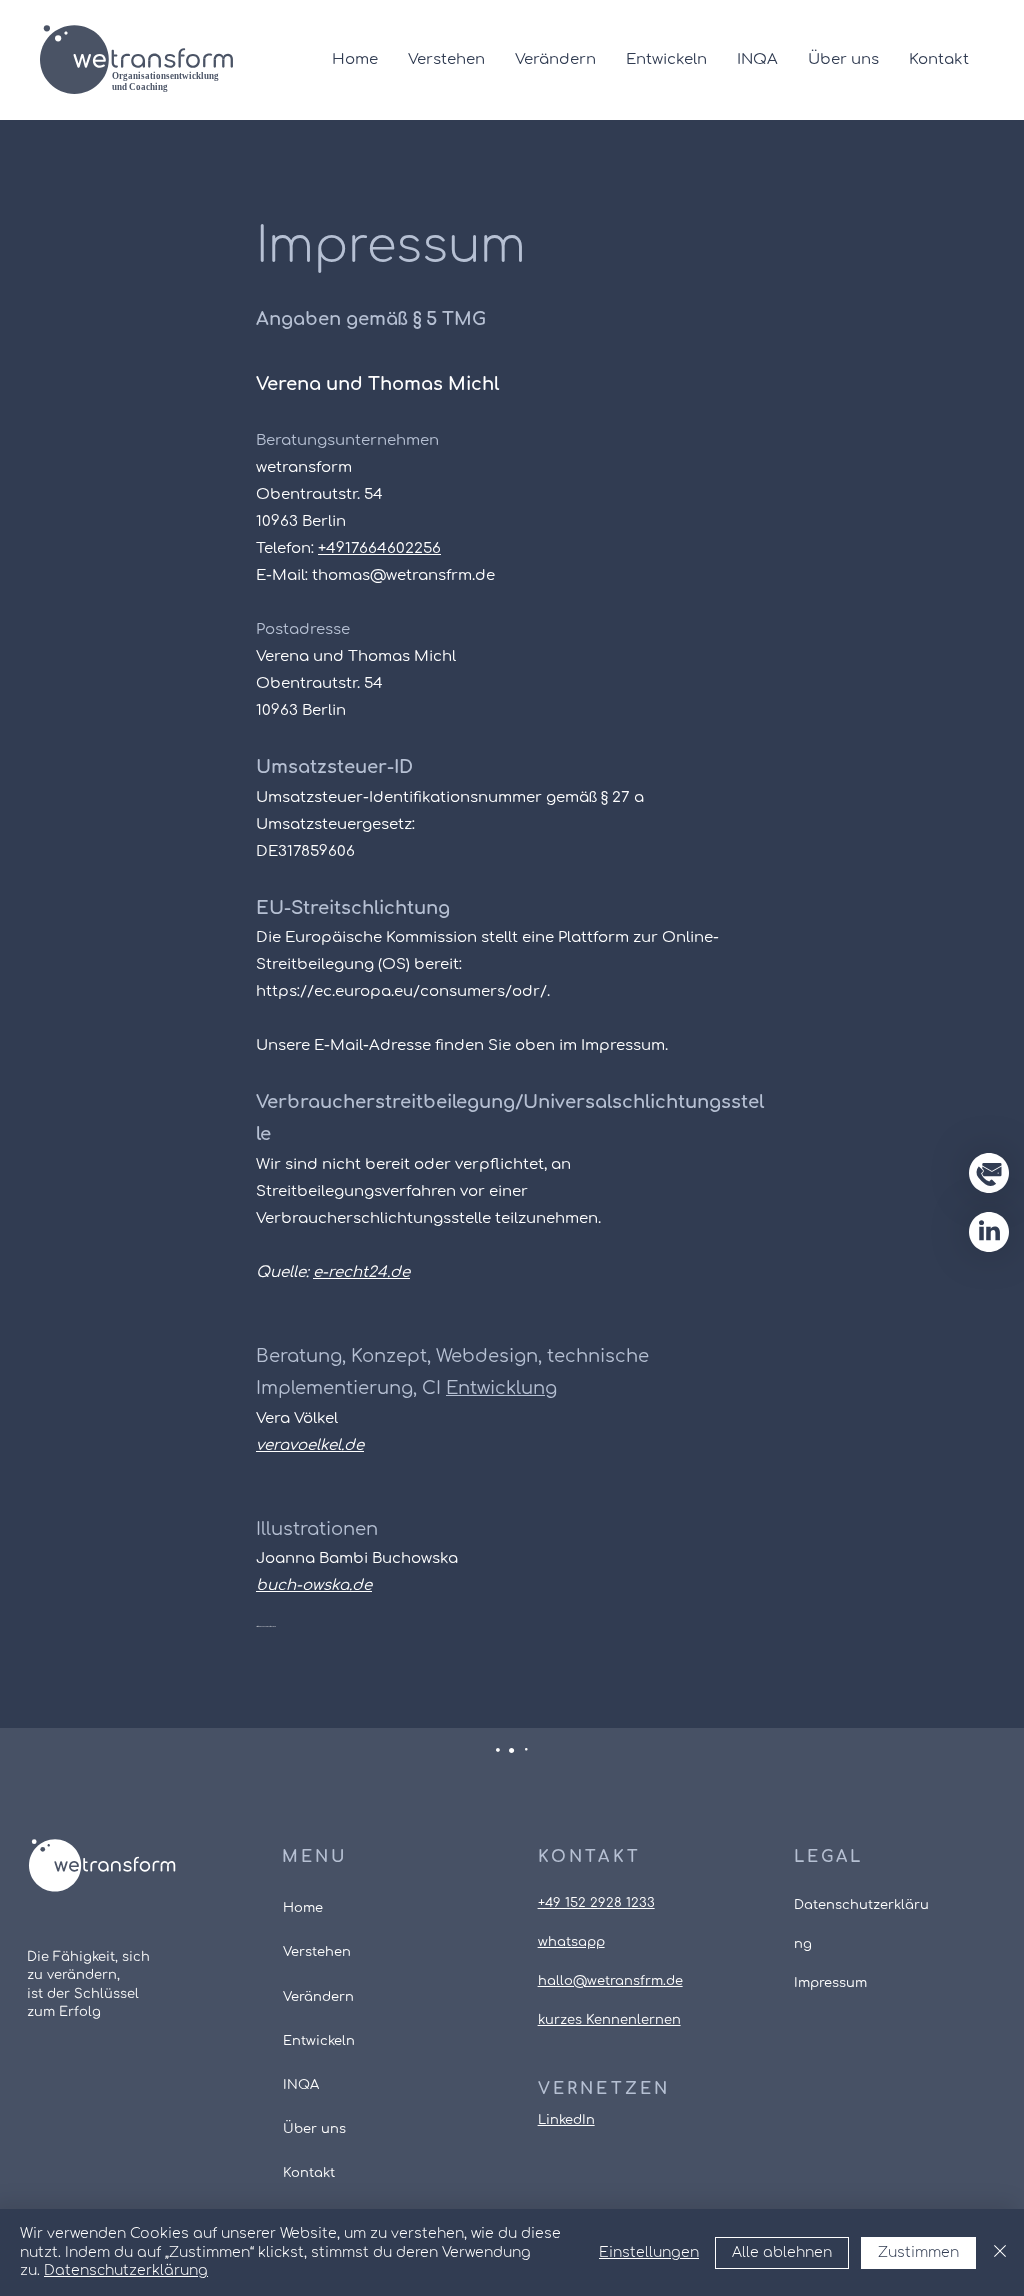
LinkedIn (566, 2120)
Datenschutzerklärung (126, 2270)
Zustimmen (918, 2252)
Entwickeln (319, 2041)
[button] (989, 1173)
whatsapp (571, 1942)
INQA (301, 2085)
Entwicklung (501, 1388)
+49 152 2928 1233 (596, 1903)
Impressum (830, 1983)
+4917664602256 (379, 548)
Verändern (318, 1997)
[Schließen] (1000, 2252)
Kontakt (309, 2173)
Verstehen (317, 1952)
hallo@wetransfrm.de (610, 1981)
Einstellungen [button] (649, 2252)
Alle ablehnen (782, 2252)
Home (303, 1908)
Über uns (314, 2129)
